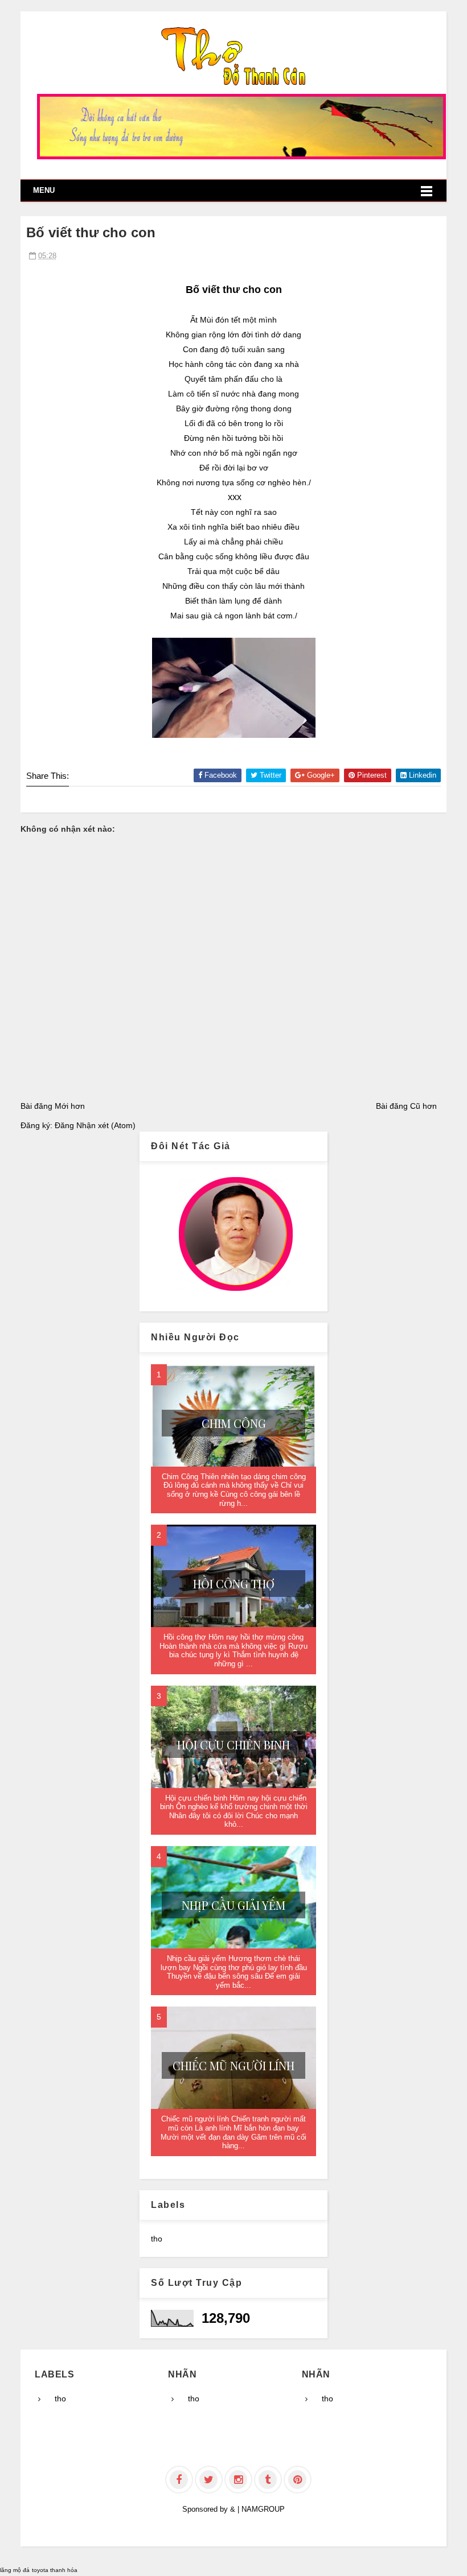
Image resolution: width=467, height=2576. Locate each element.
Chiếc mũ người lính (233, 2065)
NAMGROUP (263, 2509)
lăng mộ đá (15, 2570)
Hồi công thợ (234, 1584)
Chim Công (234, 1423)
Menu (44, 190)
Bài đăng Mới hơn (53, 1106)
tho (157, 2239)
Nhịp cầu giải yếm (233, 1905)
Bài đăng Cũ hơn (406, 1106)
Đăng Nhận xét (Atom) (95, 1125)
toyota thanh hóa (55, 2570)
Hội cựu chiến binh (233, 1745)
